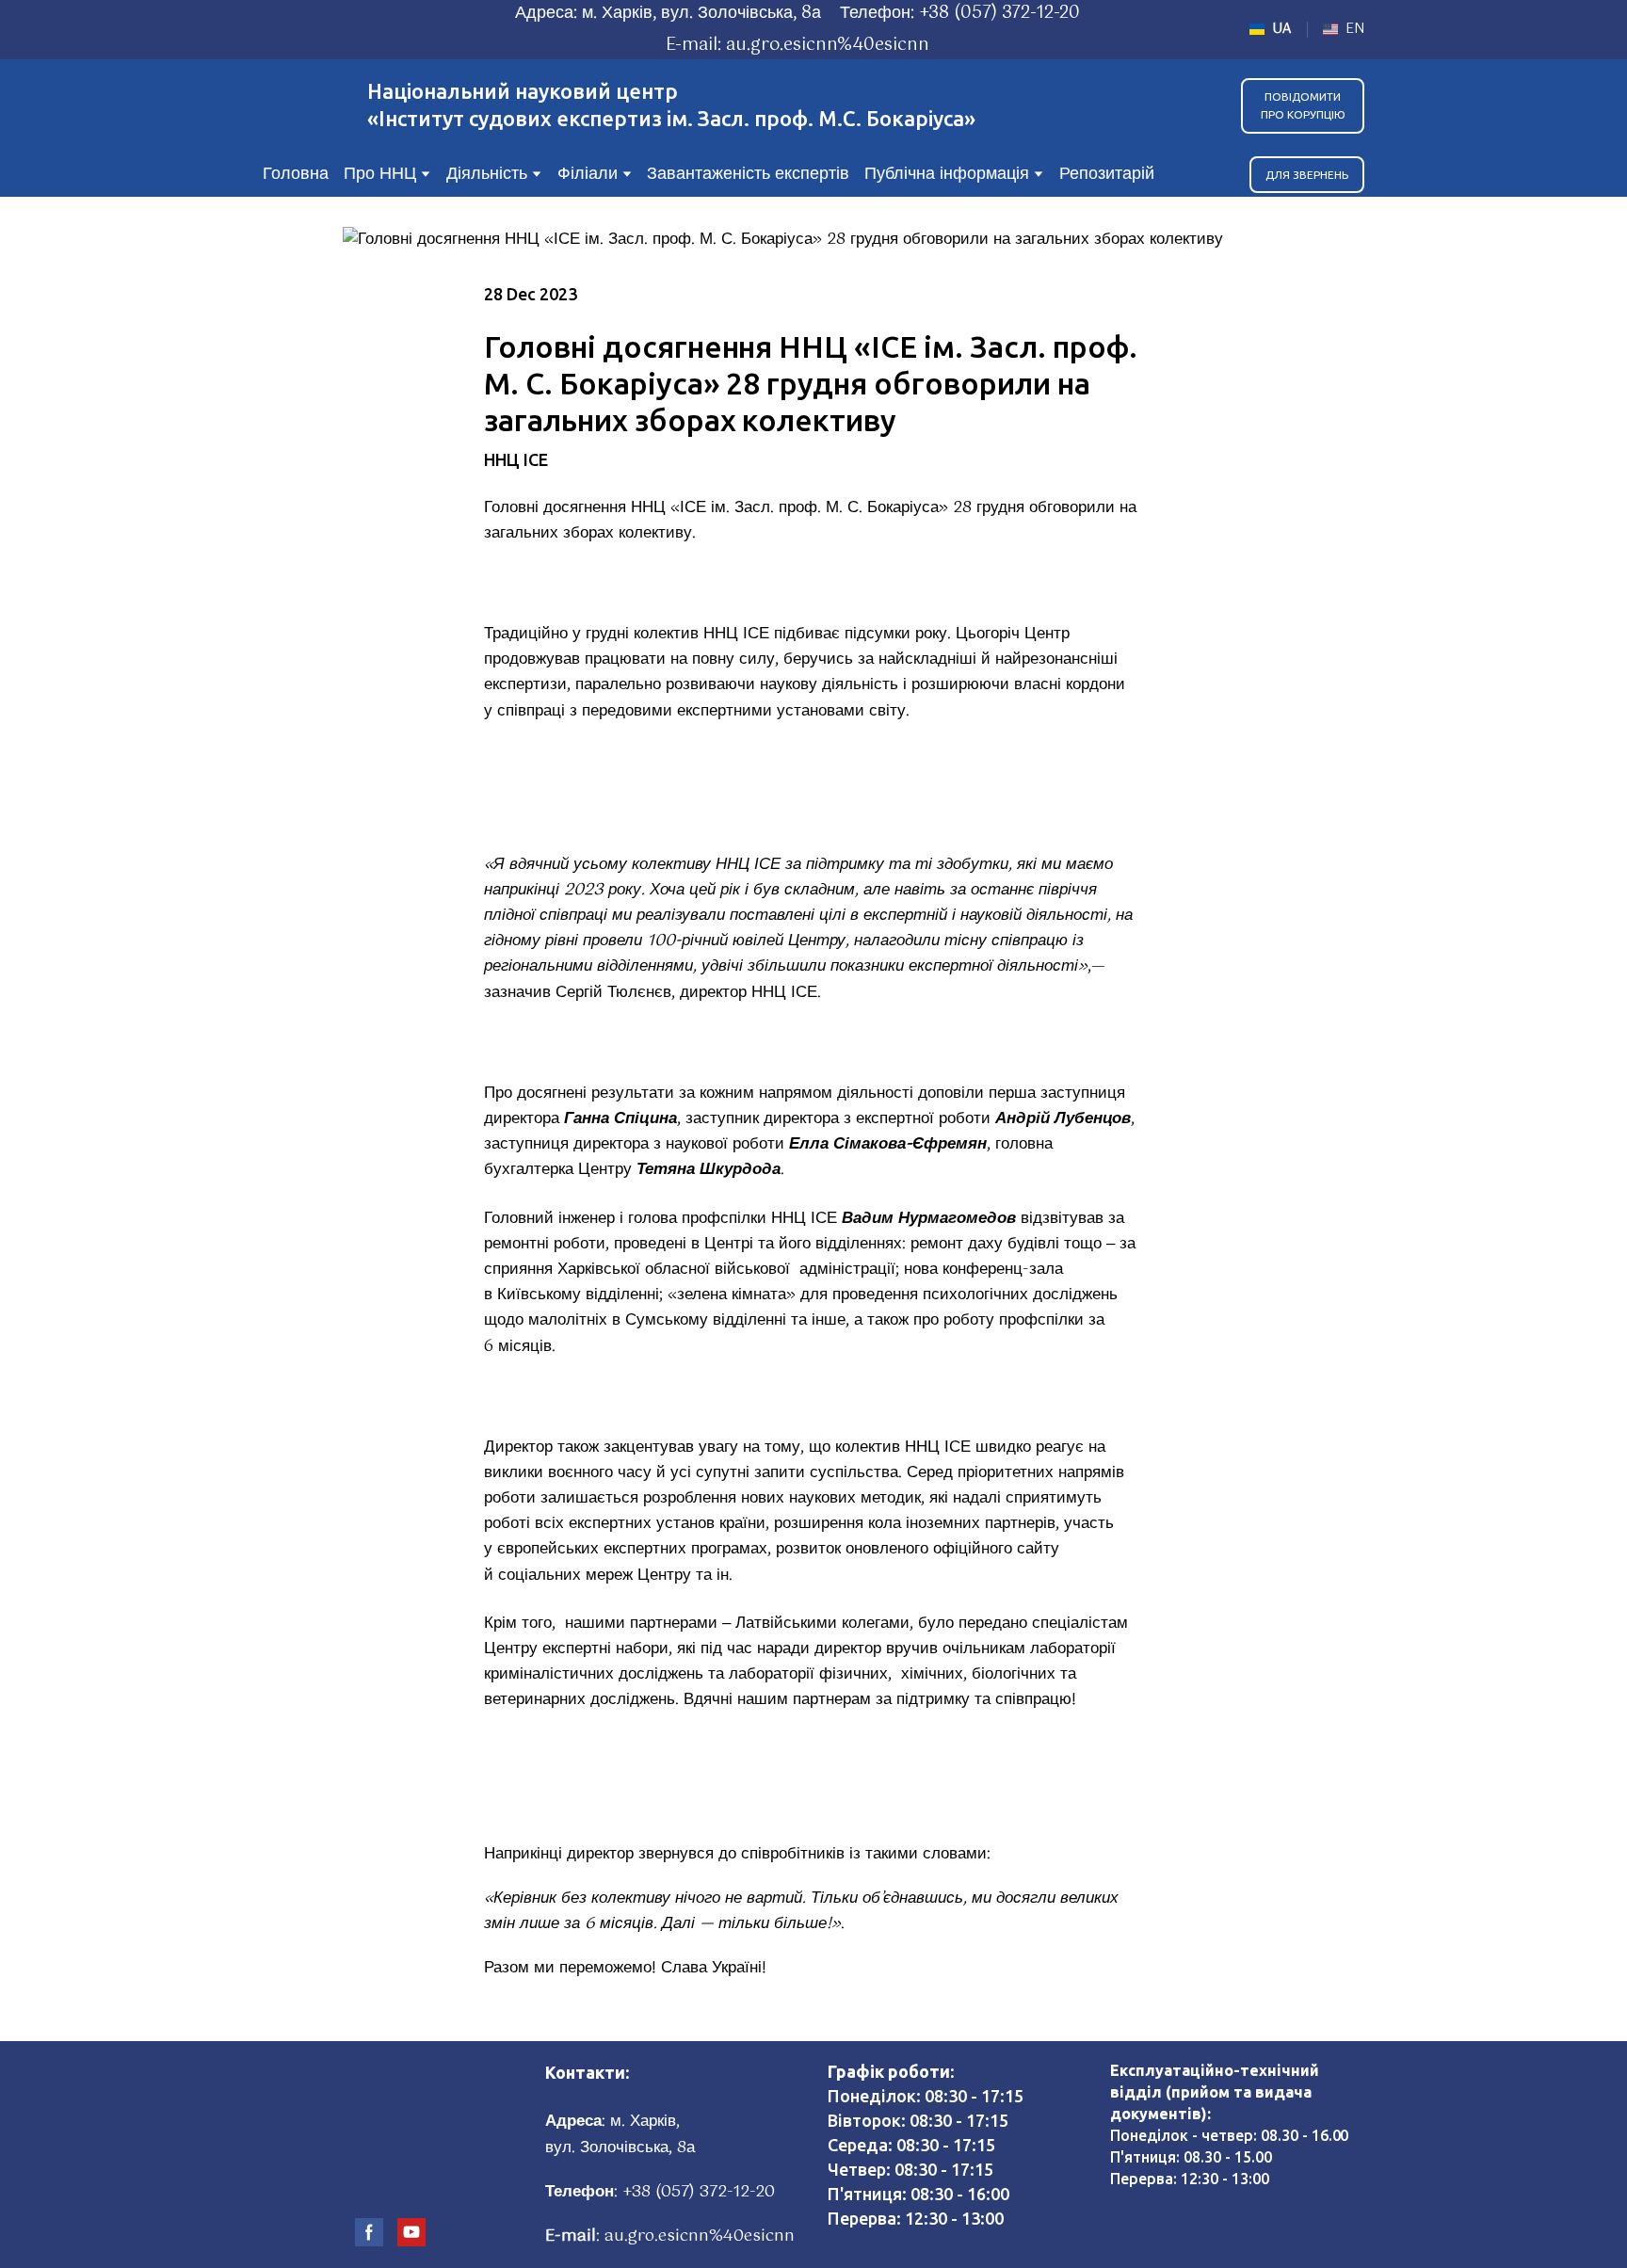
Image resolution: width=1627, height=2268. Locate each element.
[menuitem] (1271, 29)
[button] (1303, 106)
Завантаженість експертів (748, 174)
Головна (296, 174)
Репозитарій (1107, 174)
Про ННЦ (380, 174)
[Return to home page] (306, 106)
